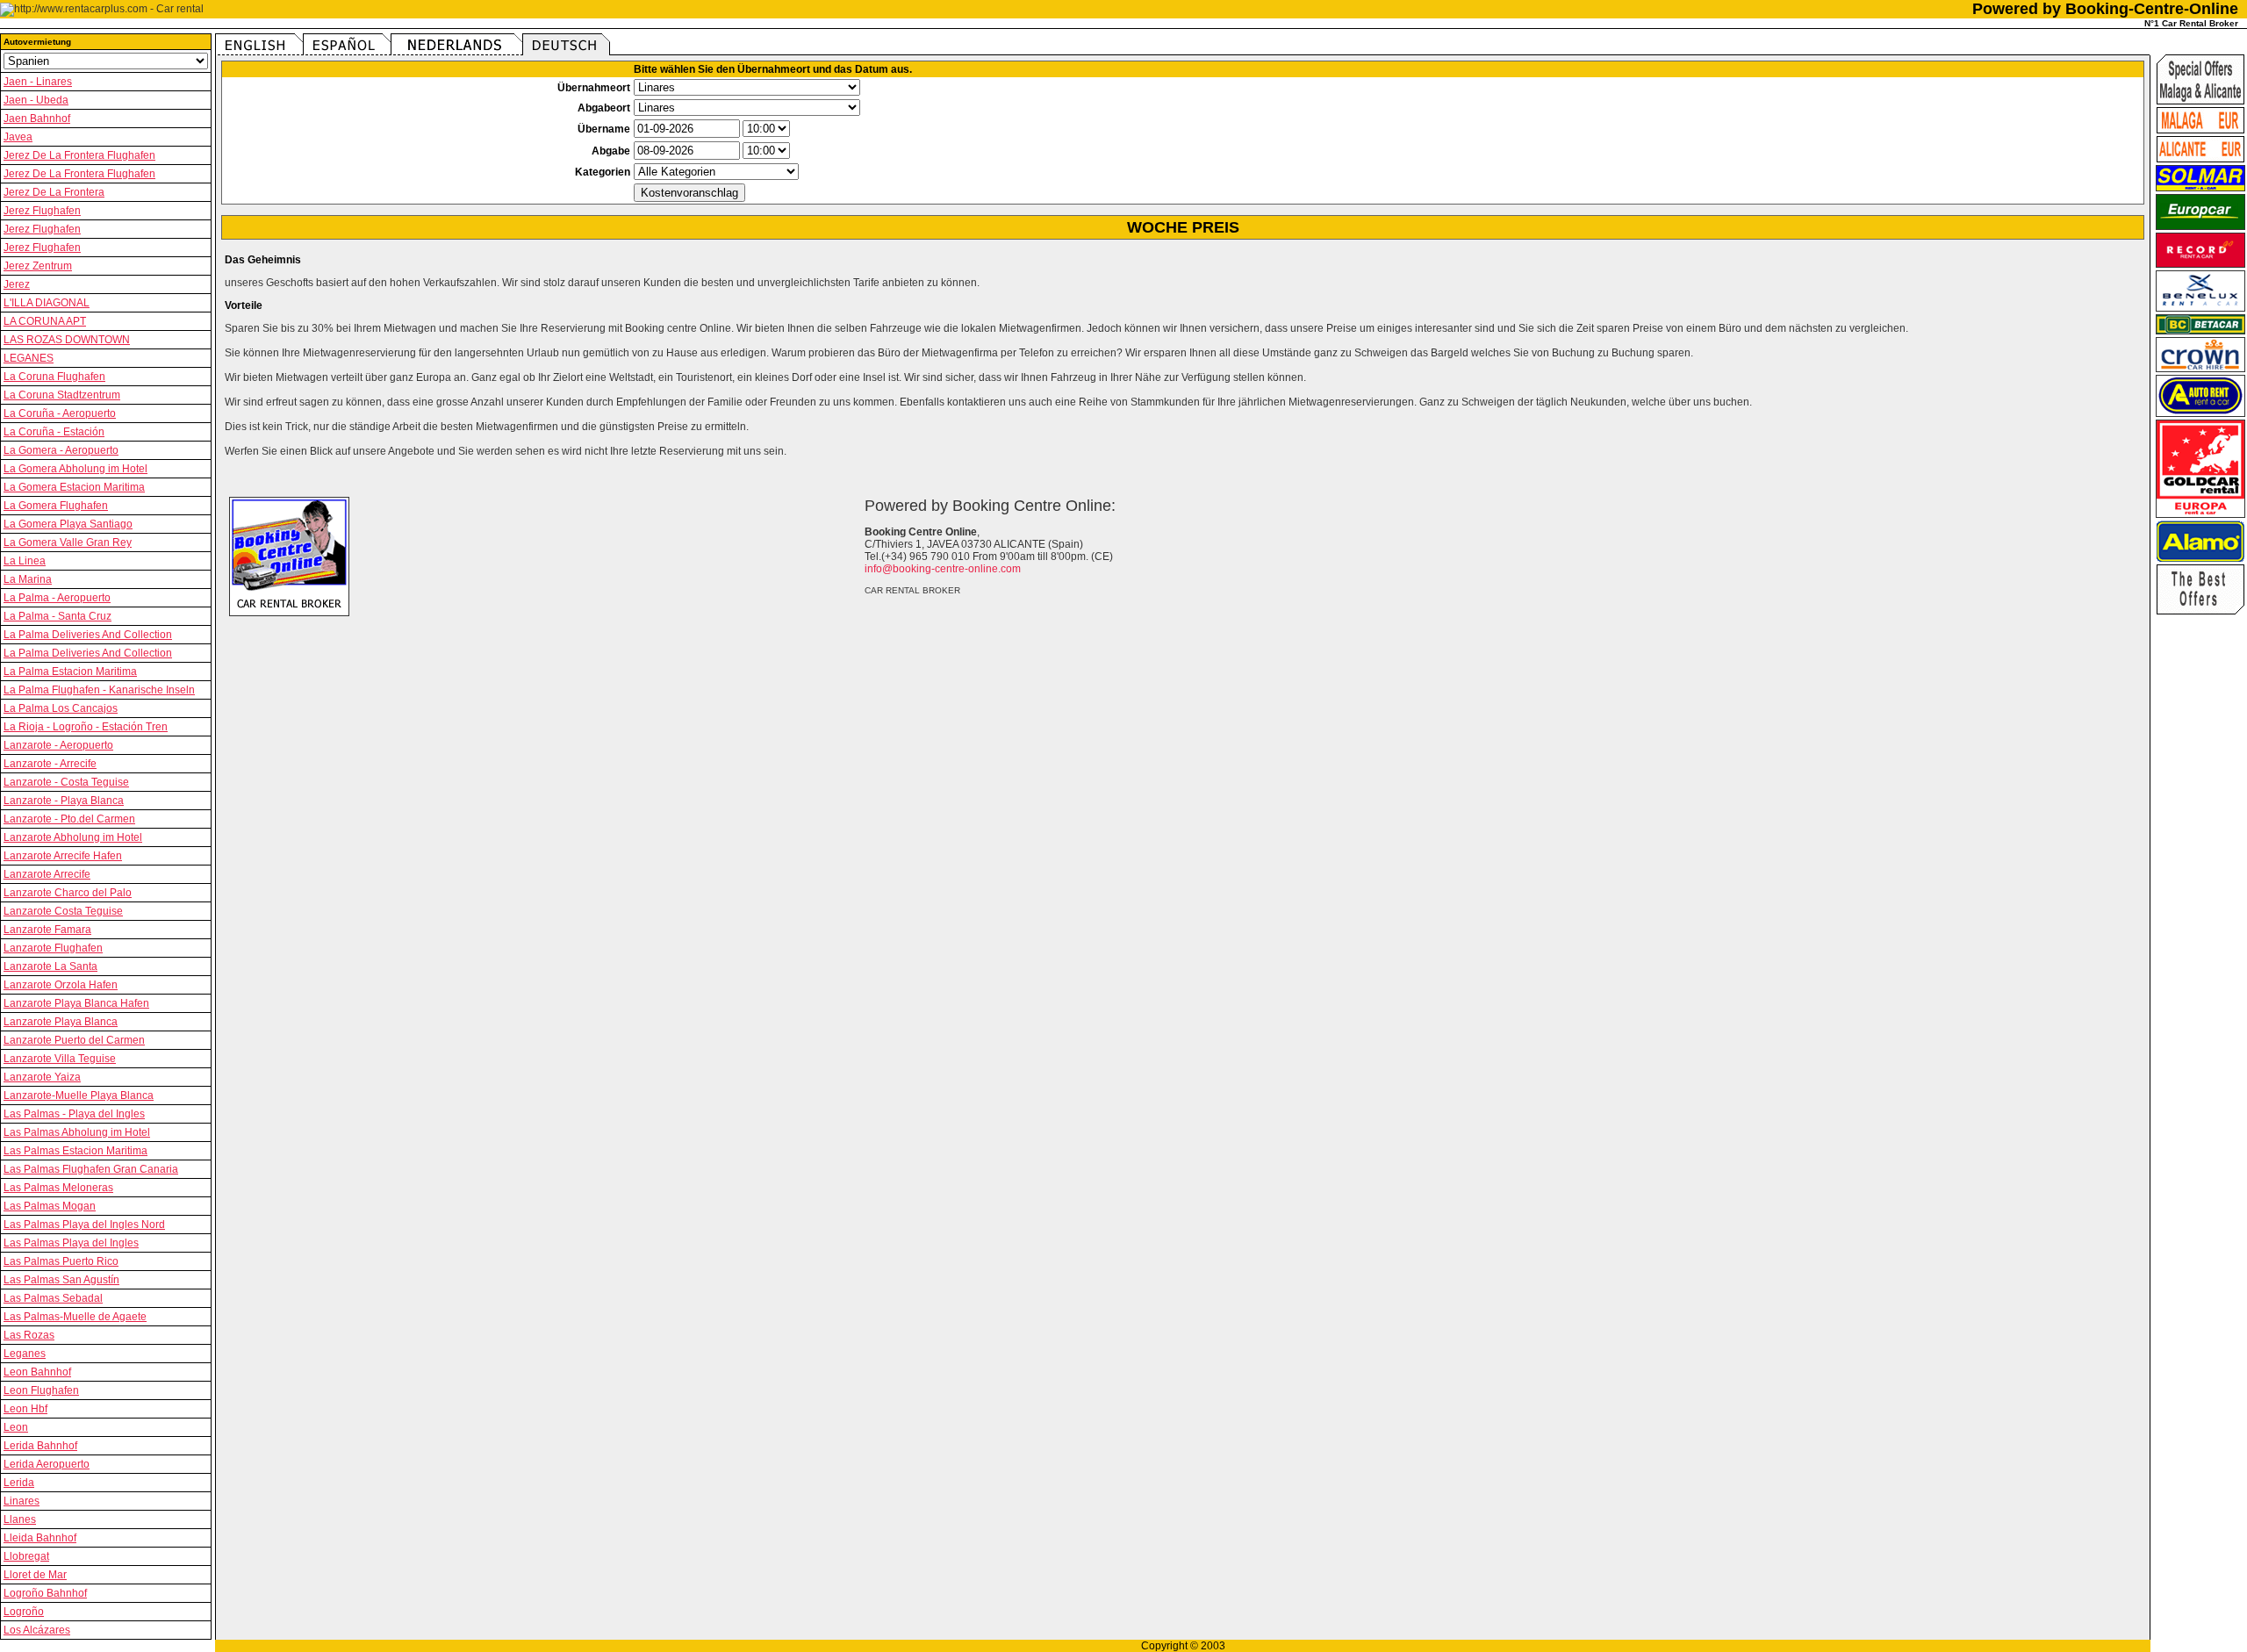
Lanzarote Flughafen (53, 948)
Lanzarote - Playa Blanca (64, 801)
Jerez (17, 284)
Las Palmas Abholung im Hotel (77, 1132)
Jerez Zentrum (38, 266)
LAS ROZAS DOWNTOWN (67, 340)
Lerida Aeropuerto (47, 1464)
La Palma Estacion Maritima (70, 672)
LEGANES (29, 358)
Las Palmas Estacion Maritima (75, 1151)
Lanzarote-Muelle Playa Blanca (79, 1095)
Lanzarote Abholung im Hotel (73, 837)
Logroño (24, 1612)
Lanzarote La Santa (50, 966)
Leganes (25, 1354)
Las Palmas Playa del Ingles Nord (84, 1225)
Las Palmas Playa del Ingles (71, 1243)
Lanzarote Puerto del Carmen (74, 1040)
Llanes (20, 1519)
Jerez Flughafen (42, 211)
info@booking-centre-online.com (943, 569)
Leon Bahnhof (37, 1372)
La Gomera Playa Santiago (68, 524)
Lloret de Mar (35, 1575)
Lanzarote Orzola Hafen (61, 985)
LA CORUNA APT (45, 321)
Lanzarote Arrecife (47, 874)
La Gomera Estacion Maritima (74, 487)
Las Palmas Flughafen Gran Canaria (91, 1169)
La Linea (25, 561)
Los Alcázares (37, 1630)
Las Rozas (29, 1335)
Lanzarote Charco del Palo (68, 893)
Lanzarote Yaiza (42, 1077)
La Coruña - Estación (54, 432)
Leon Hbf (25, 1409)
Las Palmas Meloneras (58, 1188)
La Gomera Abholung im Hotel (75, 469)
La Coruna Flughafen (54, 377)
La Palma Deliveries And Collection (88, 635)
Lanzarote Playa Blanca (61, 1022)
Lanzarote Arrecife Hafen (63, 856)
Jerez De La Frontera (54, 192)
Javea (18, 137)
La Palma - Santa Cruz (57, 616)
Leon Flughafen (41, 1390)
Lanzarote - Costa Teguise (66, 782)
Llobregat (26, 1556)
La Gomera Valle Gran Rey (68, 542)
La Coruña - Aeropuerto (60, 413)
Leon (16, 1427)
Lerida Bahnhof (40, 1446)
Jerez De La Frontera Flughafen (79, 155)
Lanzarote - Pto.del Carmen (69, 819)
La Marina (28, 579)
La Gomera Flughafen (56, 506)
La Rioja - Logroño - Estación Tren (86, 727)
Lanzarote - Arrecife (50, 764)
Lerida (19, 1483)
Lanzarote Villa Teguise (60, 1059)
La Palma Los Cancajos (61, 708)
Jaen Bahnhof (37, 119)
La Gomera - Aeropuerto (61, 450)
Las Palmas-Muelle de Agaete (75, 1317)
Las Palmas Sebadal (53, 1298)
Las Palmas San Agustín (61, 1280)
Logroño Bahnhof (45, 1593)
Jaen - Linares (38, 82)
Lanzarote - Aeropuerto (58, 745)
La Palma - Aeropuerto (57, 598)
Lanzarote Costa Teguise (63, 911)
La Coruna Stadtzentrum (62, 395)
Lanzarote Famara (47, 930)
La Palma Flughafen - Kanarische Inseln (99, 690)
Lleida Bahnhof (40, 1538)
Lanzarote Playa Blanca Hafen (76, 1003)
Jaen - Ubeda (36, 100)
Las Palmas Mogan (50, 1206)
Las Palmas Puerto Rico (61, 1261)
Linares (22, 1501)
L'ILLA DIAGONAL (47, 303)
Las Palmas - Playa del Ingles (74, 1114)
